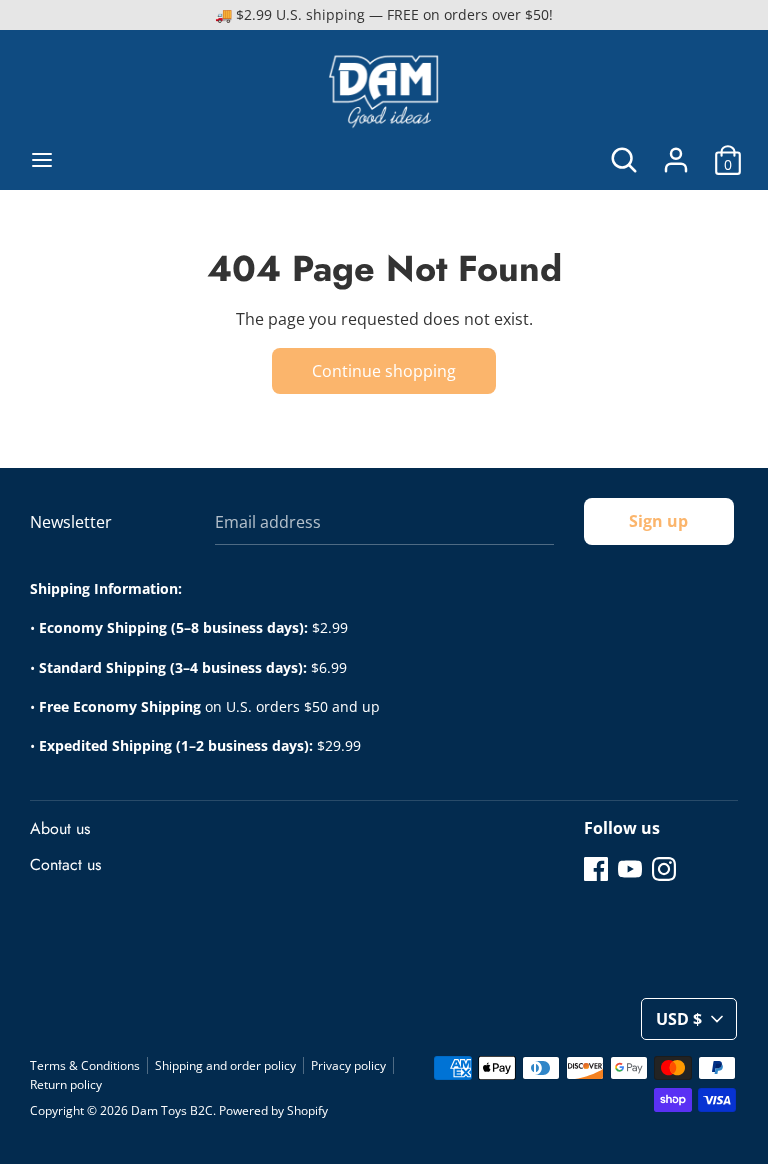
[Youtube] (630, 868)
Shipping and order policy (225, 1065)
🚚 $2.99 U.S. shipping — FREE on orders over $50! (384, 14)
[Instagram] (664, 868)
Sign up (658, 521)
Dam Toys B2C (172, 1110)
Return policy (66, 1084)
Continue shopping (384, 371)
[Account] (676, 152)
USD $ (679, 1019)
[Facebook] (596, 868)
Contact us (65, 864)
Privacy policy (348, 1065)
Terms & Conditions (85, 1065)
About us (60, 828)
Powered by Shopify (273, 1110)
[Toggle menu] (42, 160)
